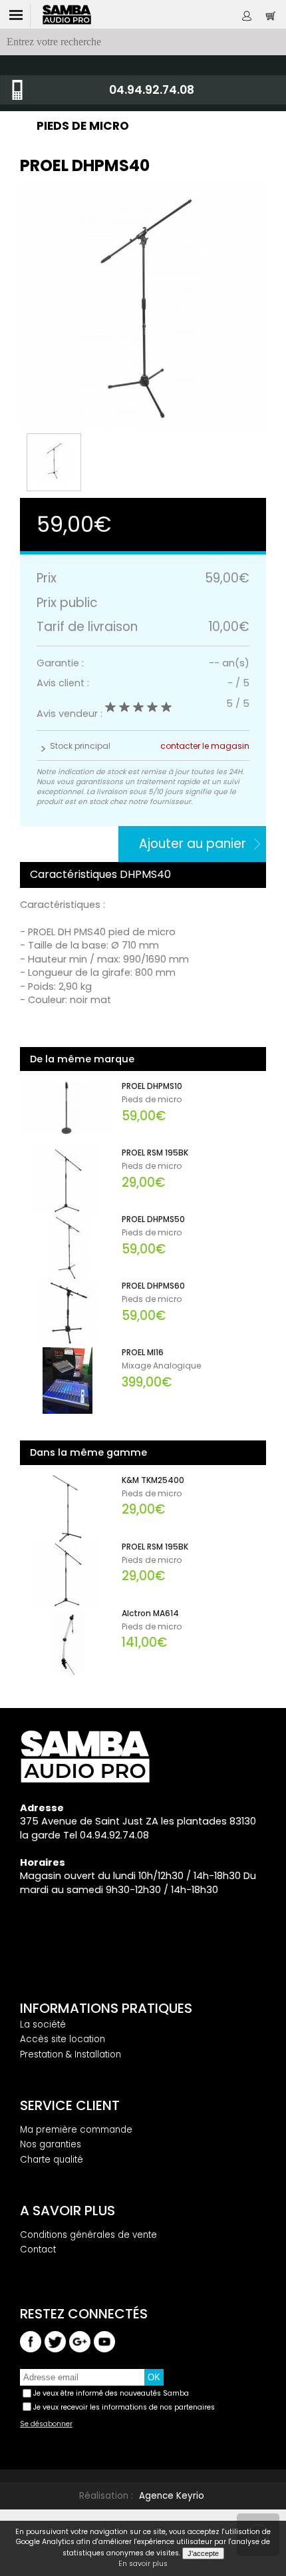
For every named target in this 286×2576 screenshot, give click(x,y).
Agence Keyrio (172, 2496)
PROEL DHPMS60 (153, 1286)
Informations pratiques (106, 2008)
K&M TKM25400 (153, 1480)
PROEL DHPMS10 (152, 1086)
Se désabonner (46, 2424)
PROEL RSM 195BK (155, 1153)
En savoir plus (143, 2564)
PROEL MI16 (143, 1353)
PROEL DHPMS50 (153, 1219)
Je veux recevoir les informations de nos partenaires (124, 2407)
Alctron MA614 (150, 1613)
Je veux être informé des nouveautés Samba (111, 2393)
